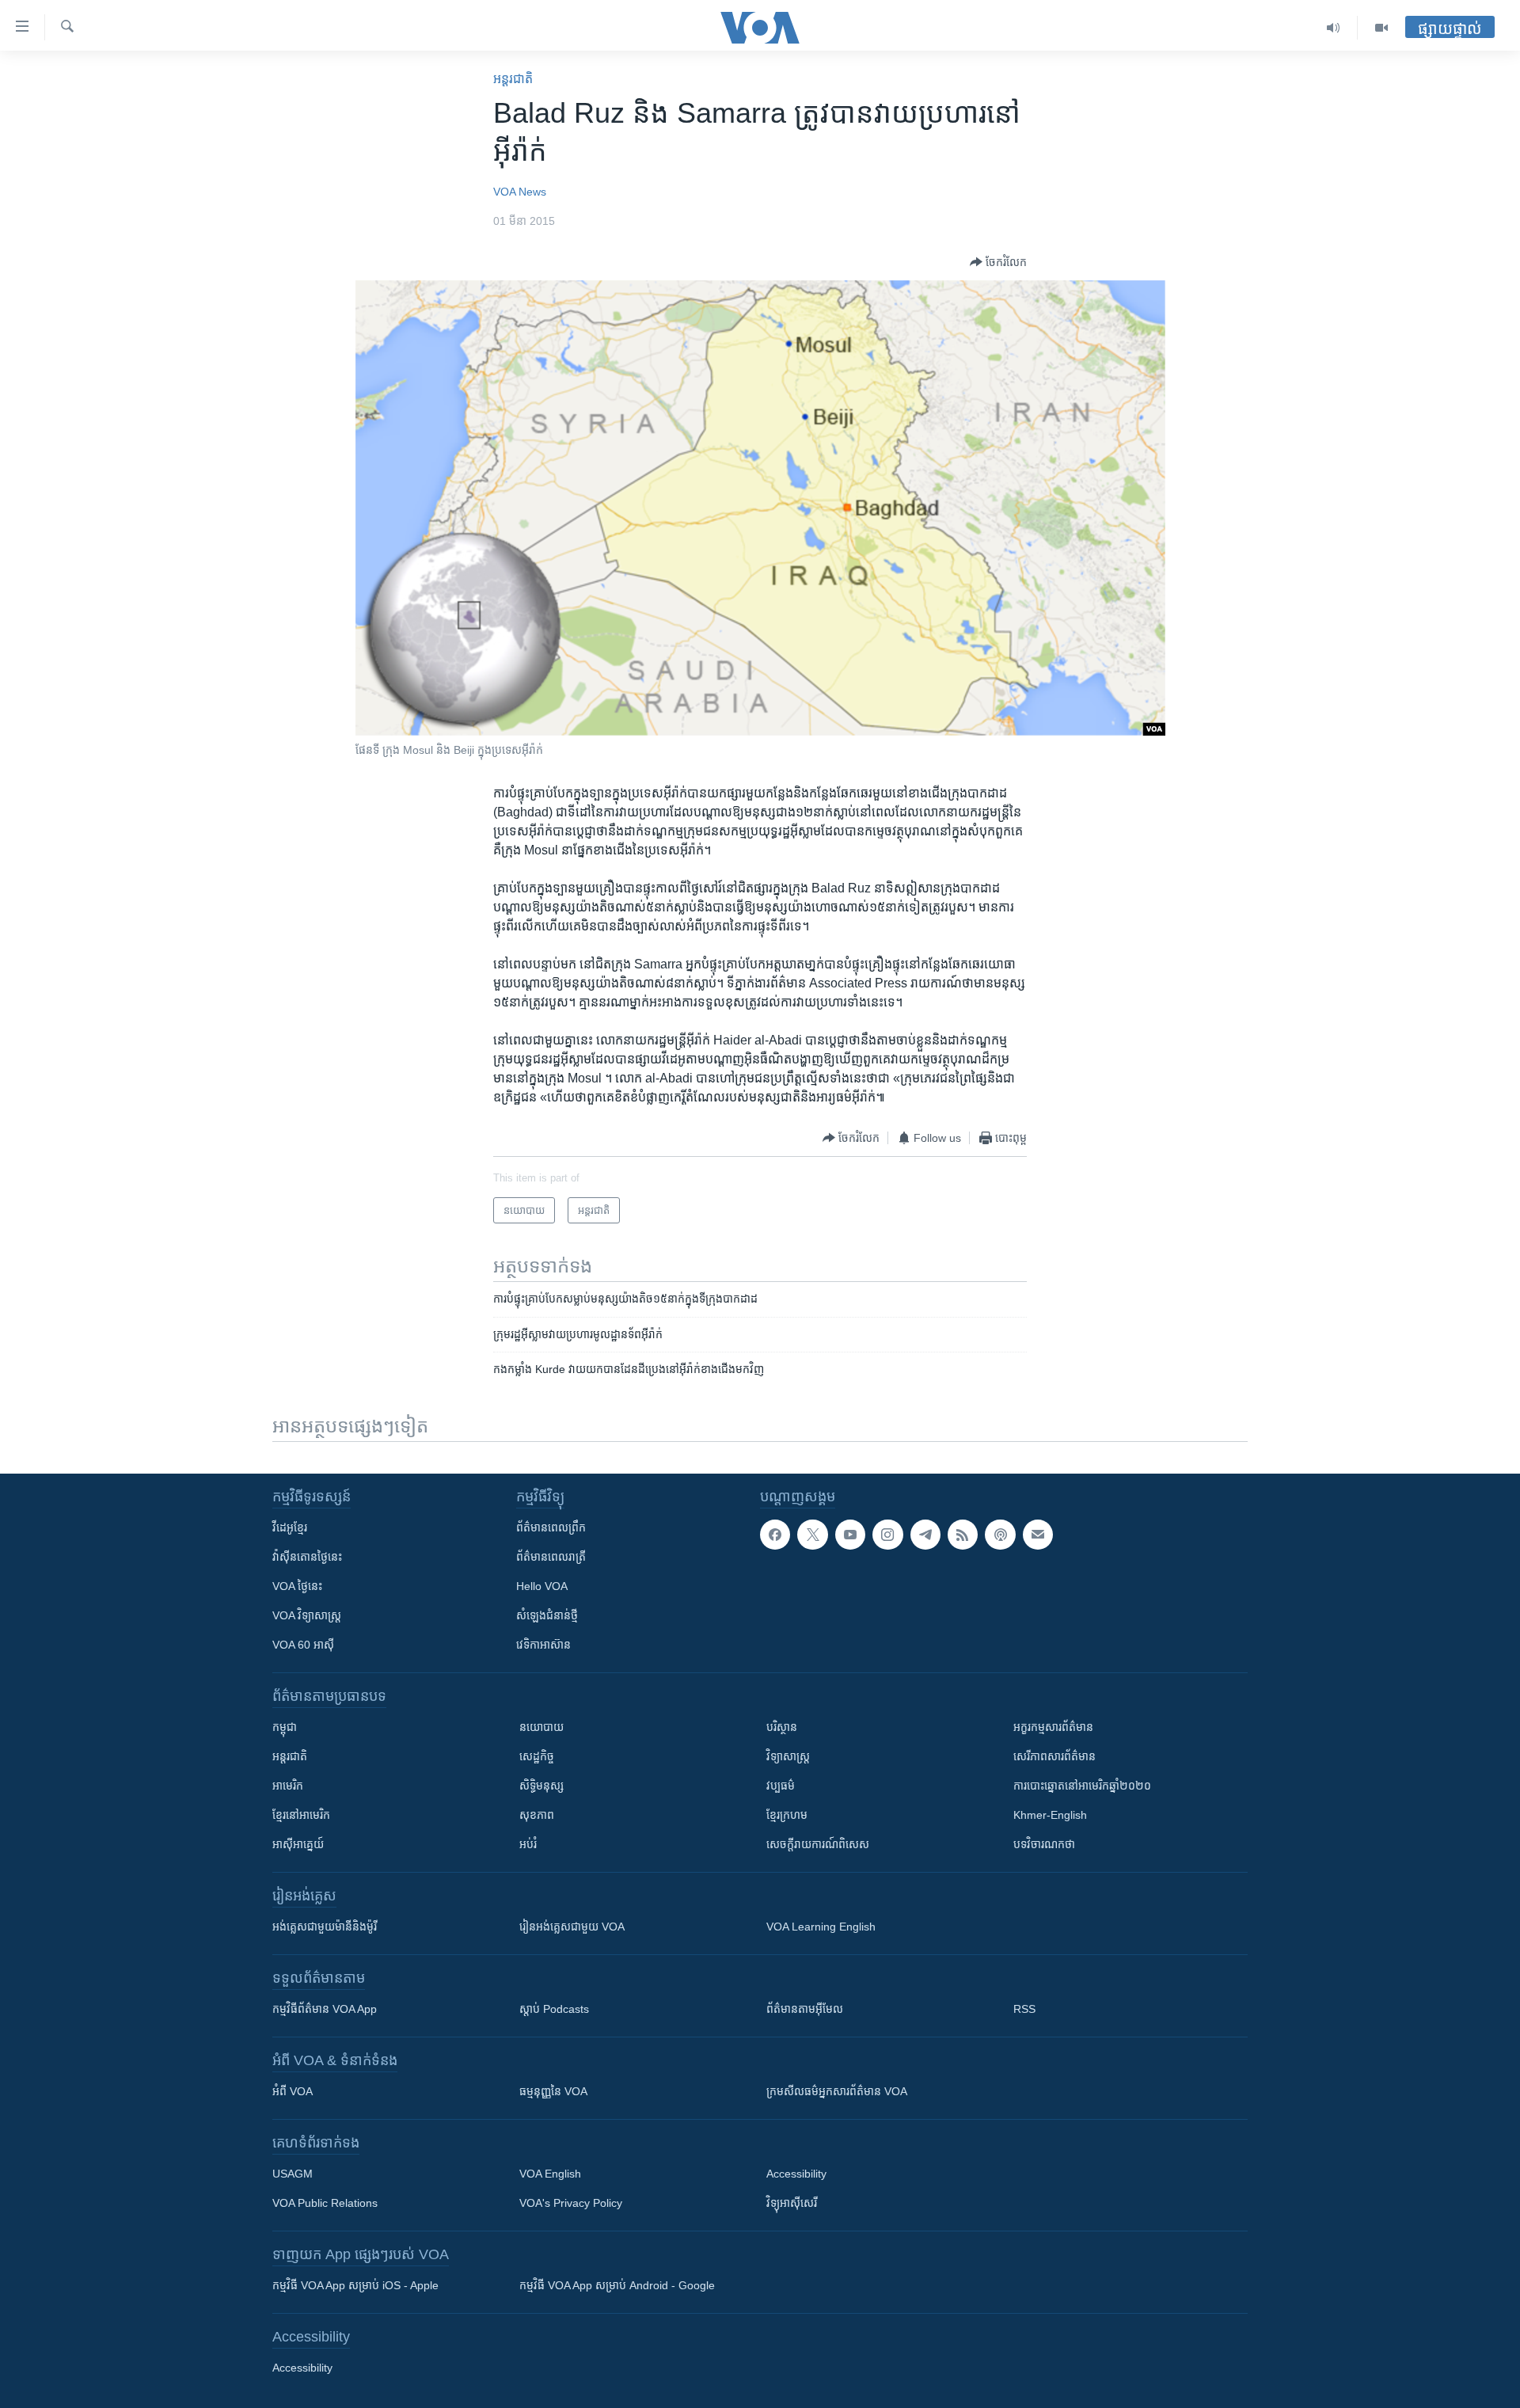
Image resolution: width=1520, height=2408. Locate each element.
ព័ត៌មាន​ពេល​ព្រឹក (551, 1527)
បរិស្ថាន (782, 1727)
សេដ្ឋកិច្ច (537, 1756)
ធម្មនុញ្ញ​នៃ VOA (553, 2091)
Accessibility (796, 2174)
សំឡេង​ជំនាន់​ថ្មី (547, 1615)
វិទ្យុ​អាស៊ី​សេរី (792, 2203)
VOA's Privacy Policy (571, 2203)
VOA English (550, 2174)
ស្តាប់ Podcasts (554, 2009)
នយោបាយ (541, 1727)
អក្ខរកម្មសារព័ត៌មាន (1053, 1727)
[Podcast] (1000, 1535)
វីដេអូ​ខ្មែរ (290, 1527)
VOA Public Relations (325, 2203)
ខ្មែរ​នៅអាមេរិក (301, 1815)
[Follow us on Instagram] (887, 1535)
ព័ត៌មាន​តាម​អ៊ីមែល (805, 2009)
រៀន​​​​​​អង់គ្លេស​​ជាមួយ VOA (572, 1927)
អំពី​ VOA (293, 2091)
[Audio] (1334, 28)
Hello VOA (542, 1586)
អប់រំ (528, 1844)
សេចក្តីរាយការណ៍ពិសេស (818, 1844)
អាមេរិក (288, 1786)
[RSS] (963, 1535)
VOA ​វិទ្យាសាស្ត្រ (307, 1615)
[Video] (1381, 28)
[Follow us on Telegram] (925, 1535)
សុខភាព (537, 1815)
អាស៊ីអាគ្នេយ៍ (298, 1844)
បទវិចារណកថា (1044, 1844)
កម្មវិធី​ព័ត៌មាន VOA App (325, 2009)
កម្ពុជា (285, 1727)
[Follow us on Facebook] (775, 1535)
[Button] (998, 262)
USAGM (293, 2174)
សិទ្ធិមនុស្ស (541, 1786)
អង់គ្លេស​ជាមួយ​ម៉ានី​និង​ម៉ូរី (325, 1927)
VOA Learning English (821, 1927)
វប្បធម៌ (781, 1786)
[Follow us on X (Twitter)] (812, 1535)
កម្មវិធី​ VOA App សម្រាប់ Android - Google (617, 2285)
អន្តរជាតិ (513, 79)
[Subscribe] (1038, 1535)
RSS (1024, 2009)
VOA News (520, 192)
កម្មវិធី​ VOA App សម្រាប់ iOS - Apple (355, 2285)
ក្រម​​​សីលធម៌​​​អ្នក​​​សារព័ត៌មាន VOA (837, 2091)
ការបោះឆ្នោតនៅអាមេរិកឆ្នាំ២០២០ (1082, 1786)
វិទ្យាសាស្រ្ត (788, 1756)
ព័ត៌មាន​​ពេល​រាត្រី (551, 1557)
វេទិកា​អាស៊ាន (543, 1645)
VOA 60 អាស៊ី (303, 1645)
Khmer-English (1050, 1815)
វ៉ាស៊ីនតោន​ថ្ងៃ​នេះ (307, 1557)
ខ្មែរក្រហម (787, 1815)
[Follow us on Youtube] (850, 1535)
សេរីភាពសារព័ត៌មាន (1054, 1756)
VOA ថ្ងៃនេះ (297, 1586)
